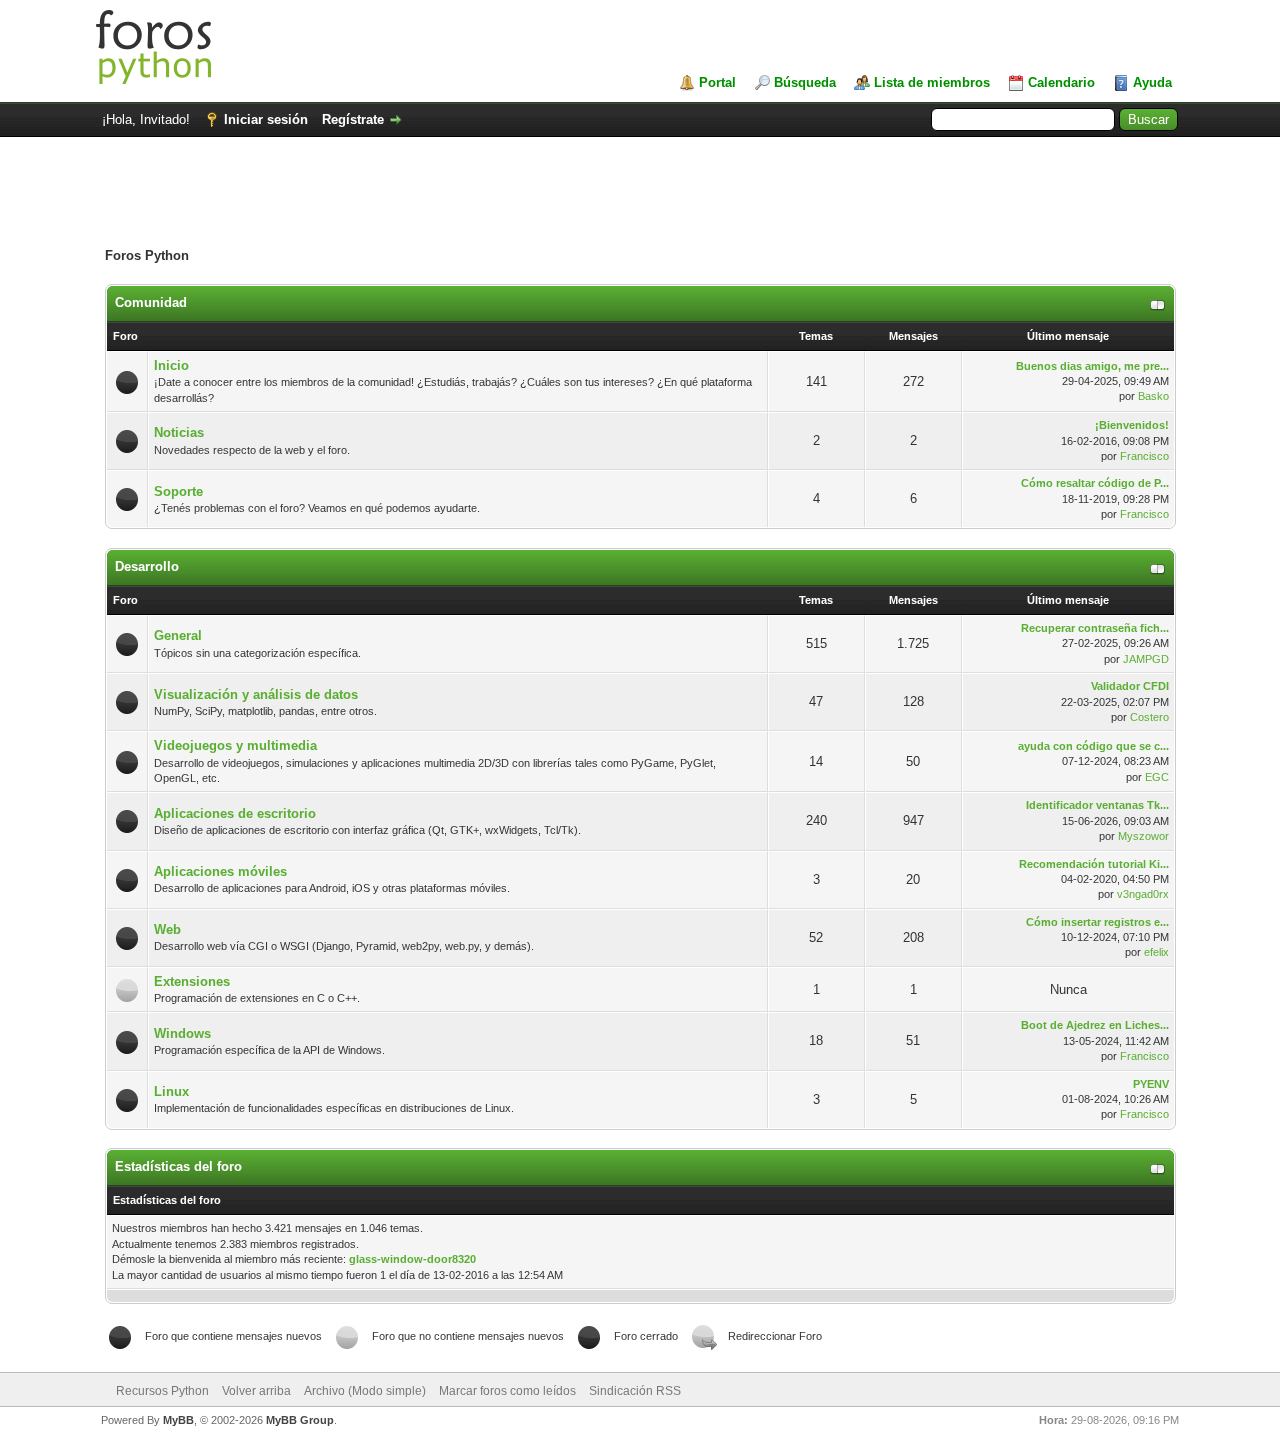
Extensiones (192, 981)
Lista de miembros (932, 82)
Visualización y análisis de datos (256, 694)
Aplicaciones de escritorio (235, 813)
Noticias (179, 432)
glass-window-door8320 (412, 1259)
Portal (717, 82)
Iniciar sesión (266, 119)
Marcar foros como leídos (507, 1391)
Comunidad (151, 302)
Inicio (171, 365)
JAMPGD (1146, 659)
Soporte (178, 491)
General (178, 635)
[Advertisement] (640, 202)
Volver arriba (256, 1391)
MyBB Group (300, 1420)
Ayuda (1152, 82)
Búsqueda (805, 82)
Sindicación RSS (635, 1391)
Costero (1149, 717)
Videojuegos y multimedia (235, 745)
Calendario (1061, 82)
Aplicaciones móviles (220, 871)
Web (167, 929)
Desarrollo (147, 566)
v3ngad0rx (1143, 894)
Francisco (1144, 456)
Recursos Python (162, 1391)
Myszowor (1143, 836)
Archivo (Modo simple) (365, 1391)
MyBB (178, 1420)
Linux (171, 1091)
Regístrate (353, 119)
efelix (1156, 952)
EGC (1157, 777)
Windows (182, 1033)
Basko (1153, 396)
